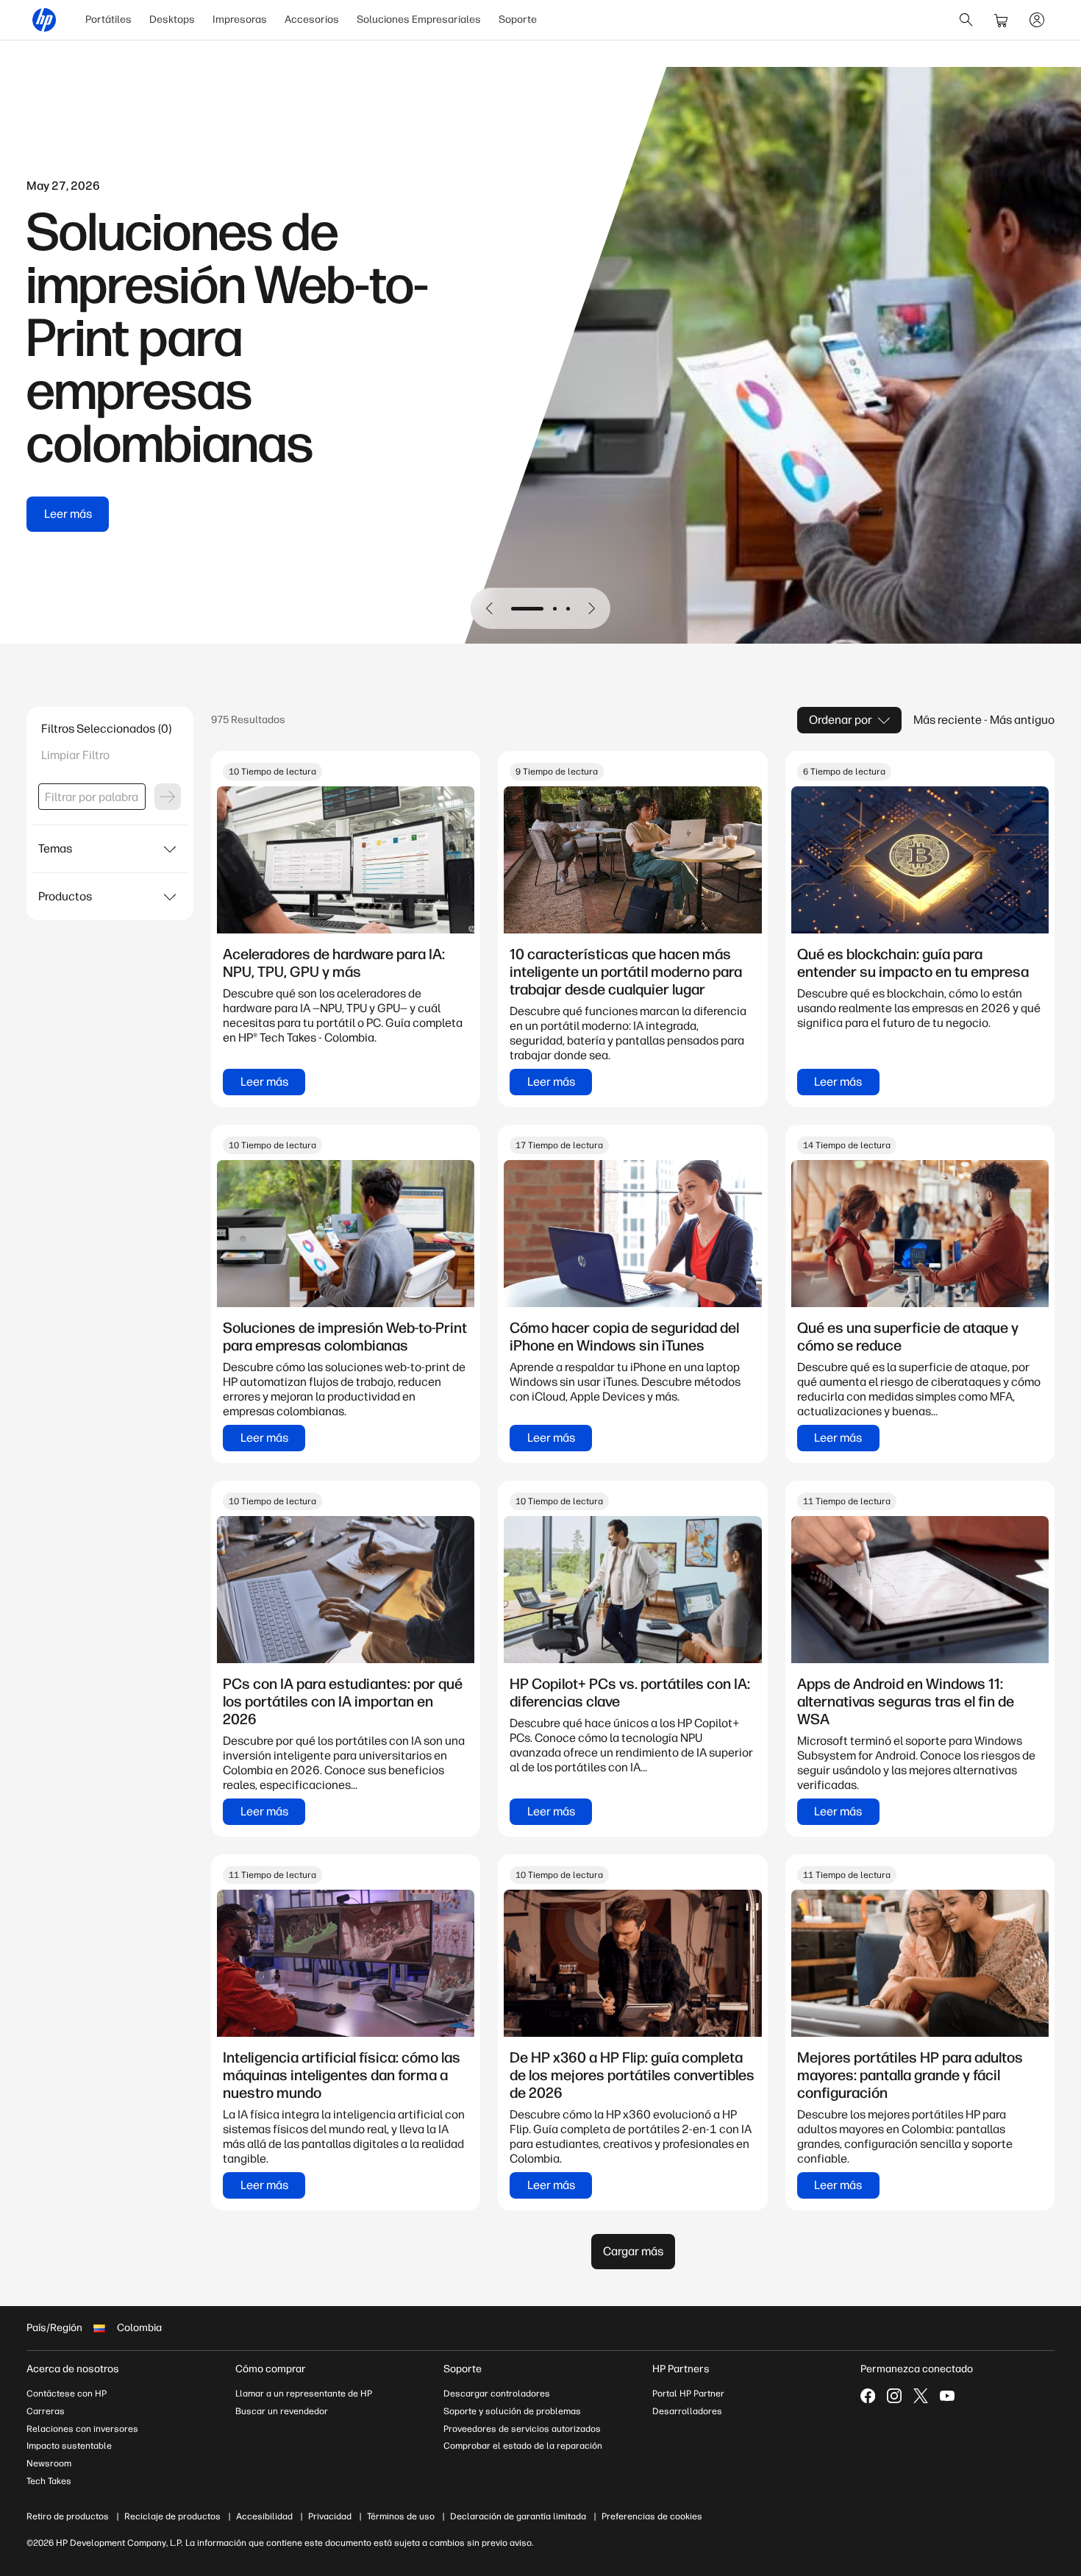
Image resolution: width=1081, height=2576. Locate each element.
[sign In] (1037, 20)
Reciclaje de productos (172, 2516)
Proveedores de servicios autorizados (522, 2429)
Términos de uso (401, 2516)
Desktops (172, 19)
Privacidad (330, 2516)
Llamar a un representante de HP (304, 2394)
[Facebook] (868, 2396)
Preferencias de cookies (652, 2516)
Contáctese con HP (67, 2394)
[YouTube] (947, 2396)
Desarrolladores (687, 2411)
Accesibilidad (264, 2516)
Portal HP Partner (688, 2394)
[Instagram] (894, 2396)
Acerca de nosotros (73, 2369)
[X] (921, 2396)
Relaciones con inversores (82, 2429)
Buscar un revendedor (282, 2411)
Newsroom (49, 2463)
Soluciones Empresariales (419, 19)
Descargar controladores (497, 2394)
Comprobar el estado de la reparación (523, 2446)
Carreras (46, 2411)
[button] (490, 608)
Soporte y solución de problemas (512, 2411)
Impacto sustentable (69, 2446)
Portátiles (108, 19)
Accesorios (312, 19)
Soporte (518, 19)
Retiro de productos (68, 2516)
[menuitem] (108, 20)
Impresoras (240, 19)
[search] (966, 20)
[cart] (1002, 20)
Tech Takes (49, 2481)
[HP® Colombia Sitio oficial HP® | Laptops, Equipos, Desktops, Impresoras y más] (44, 20)
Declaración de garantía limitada (518, 2516)
